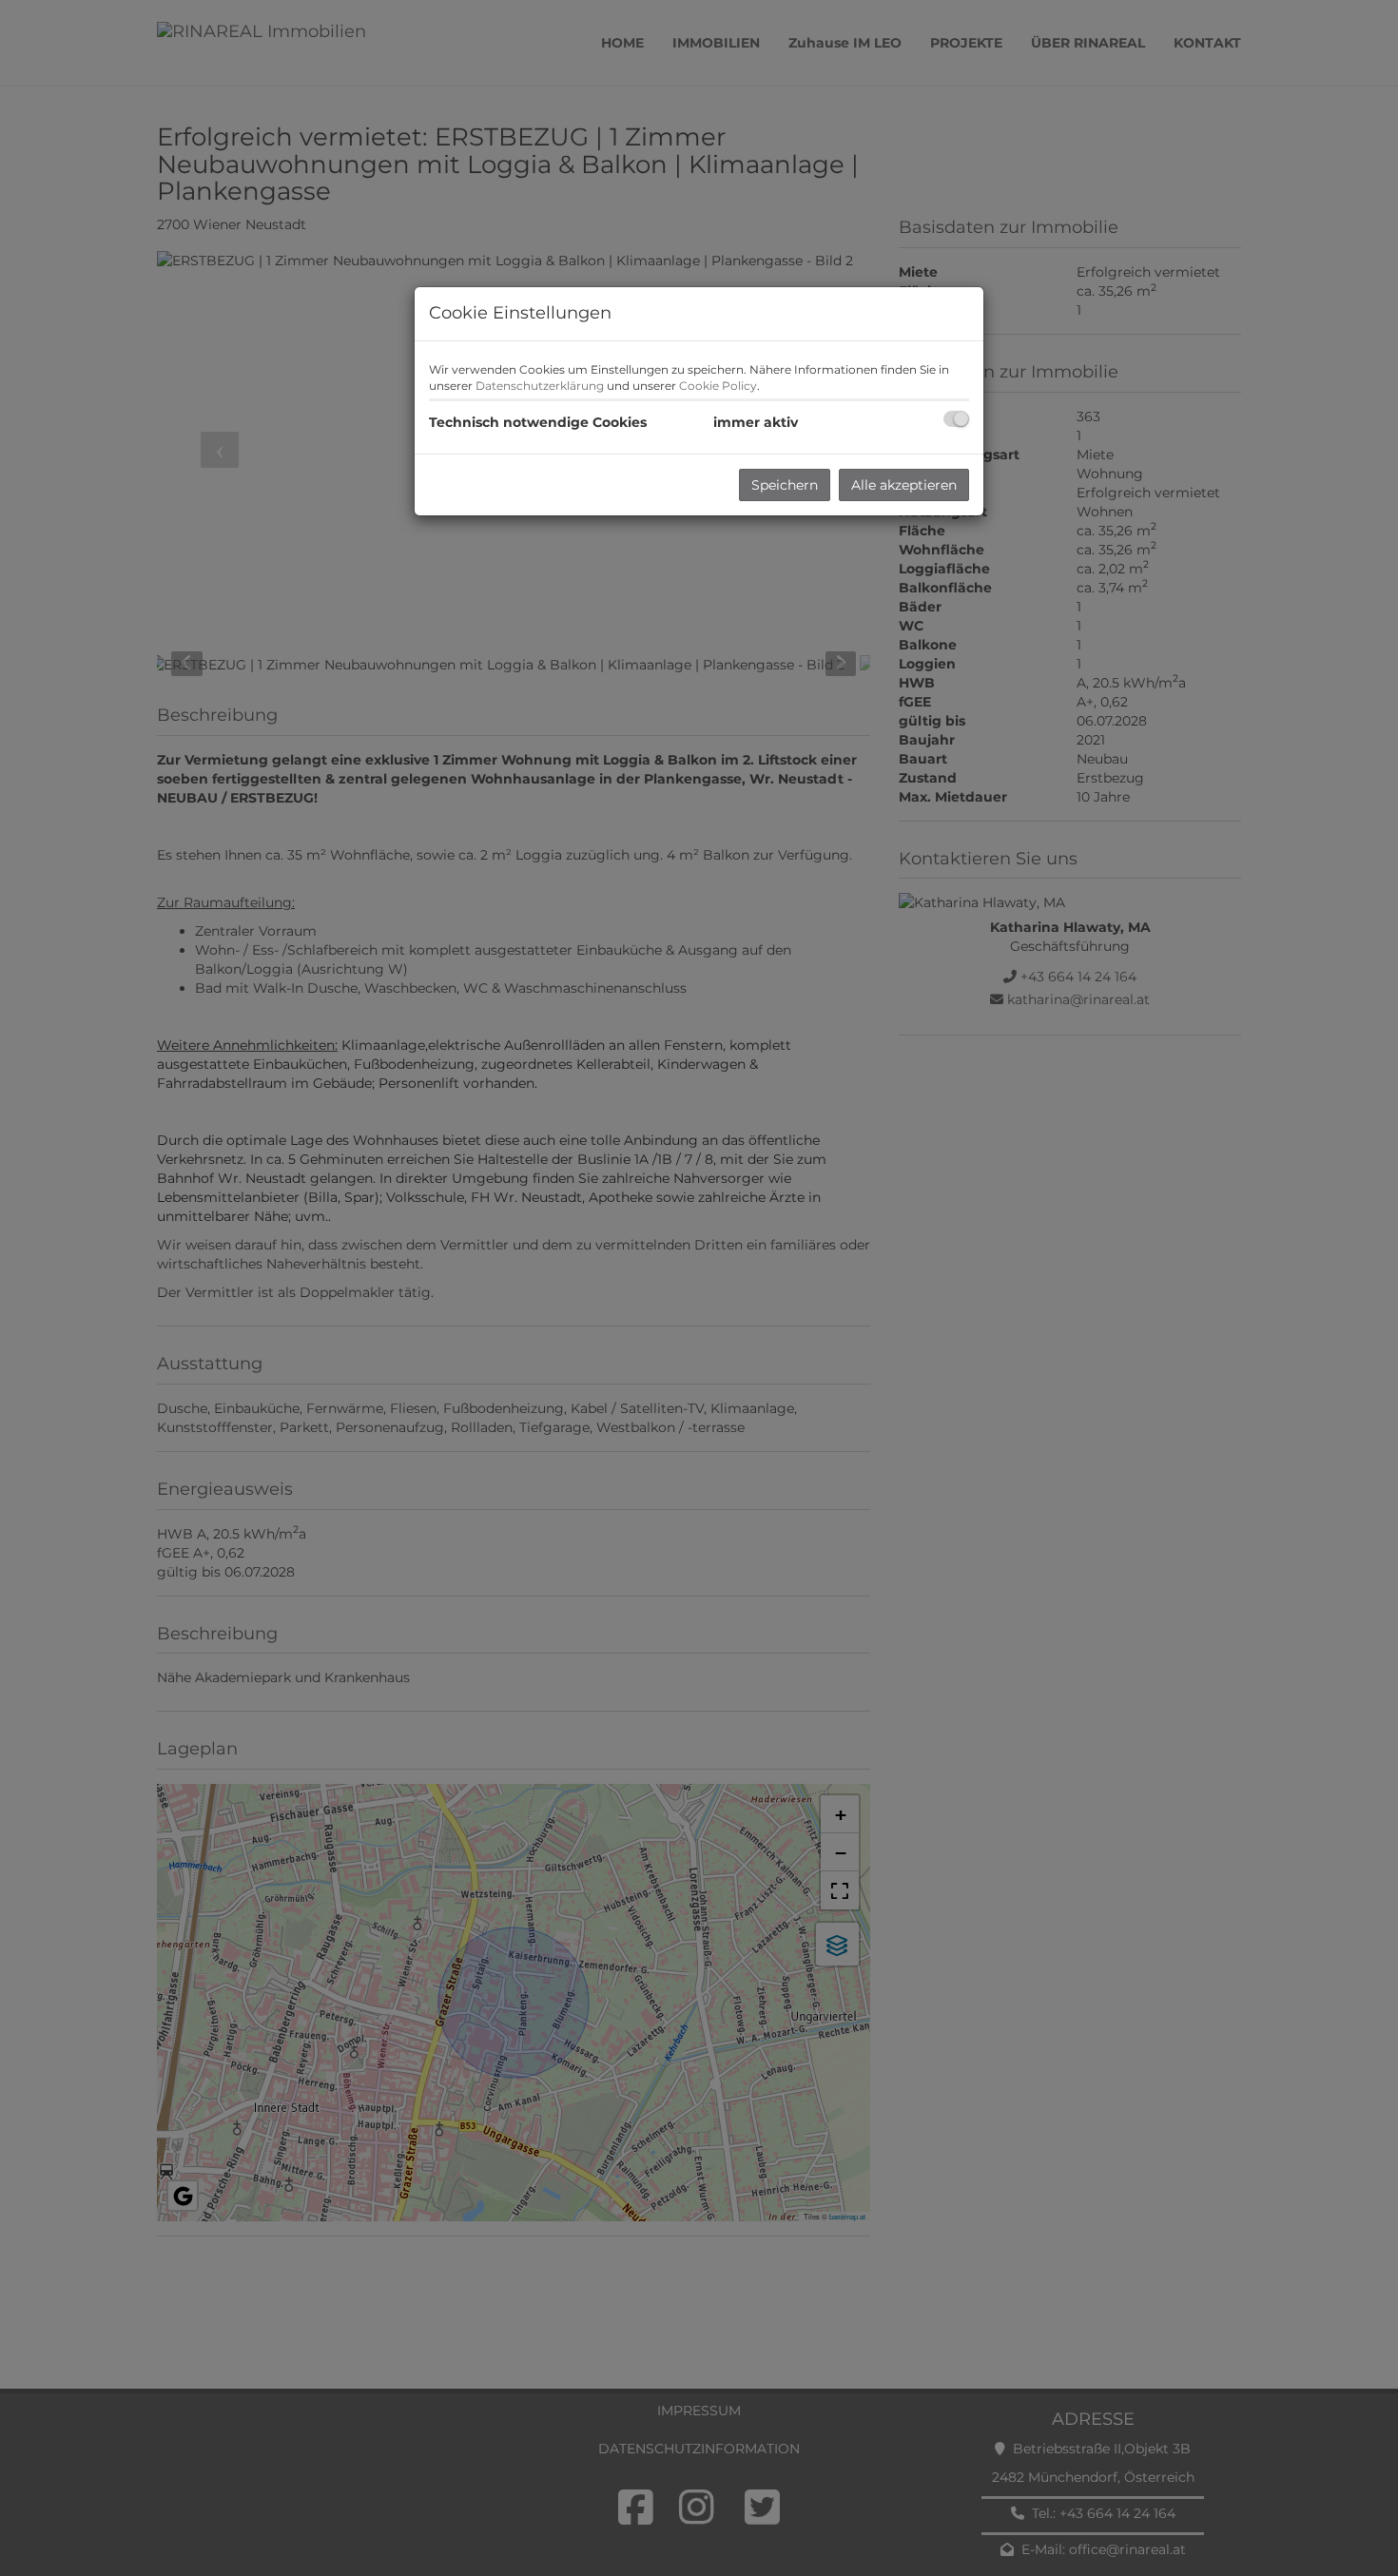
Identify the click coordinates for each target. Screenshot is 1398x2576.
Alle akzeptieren (904, 485)
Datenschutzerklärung (540, 386)
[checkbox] (956, 419)
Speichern (785, 485)
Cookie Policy (718, 386)
